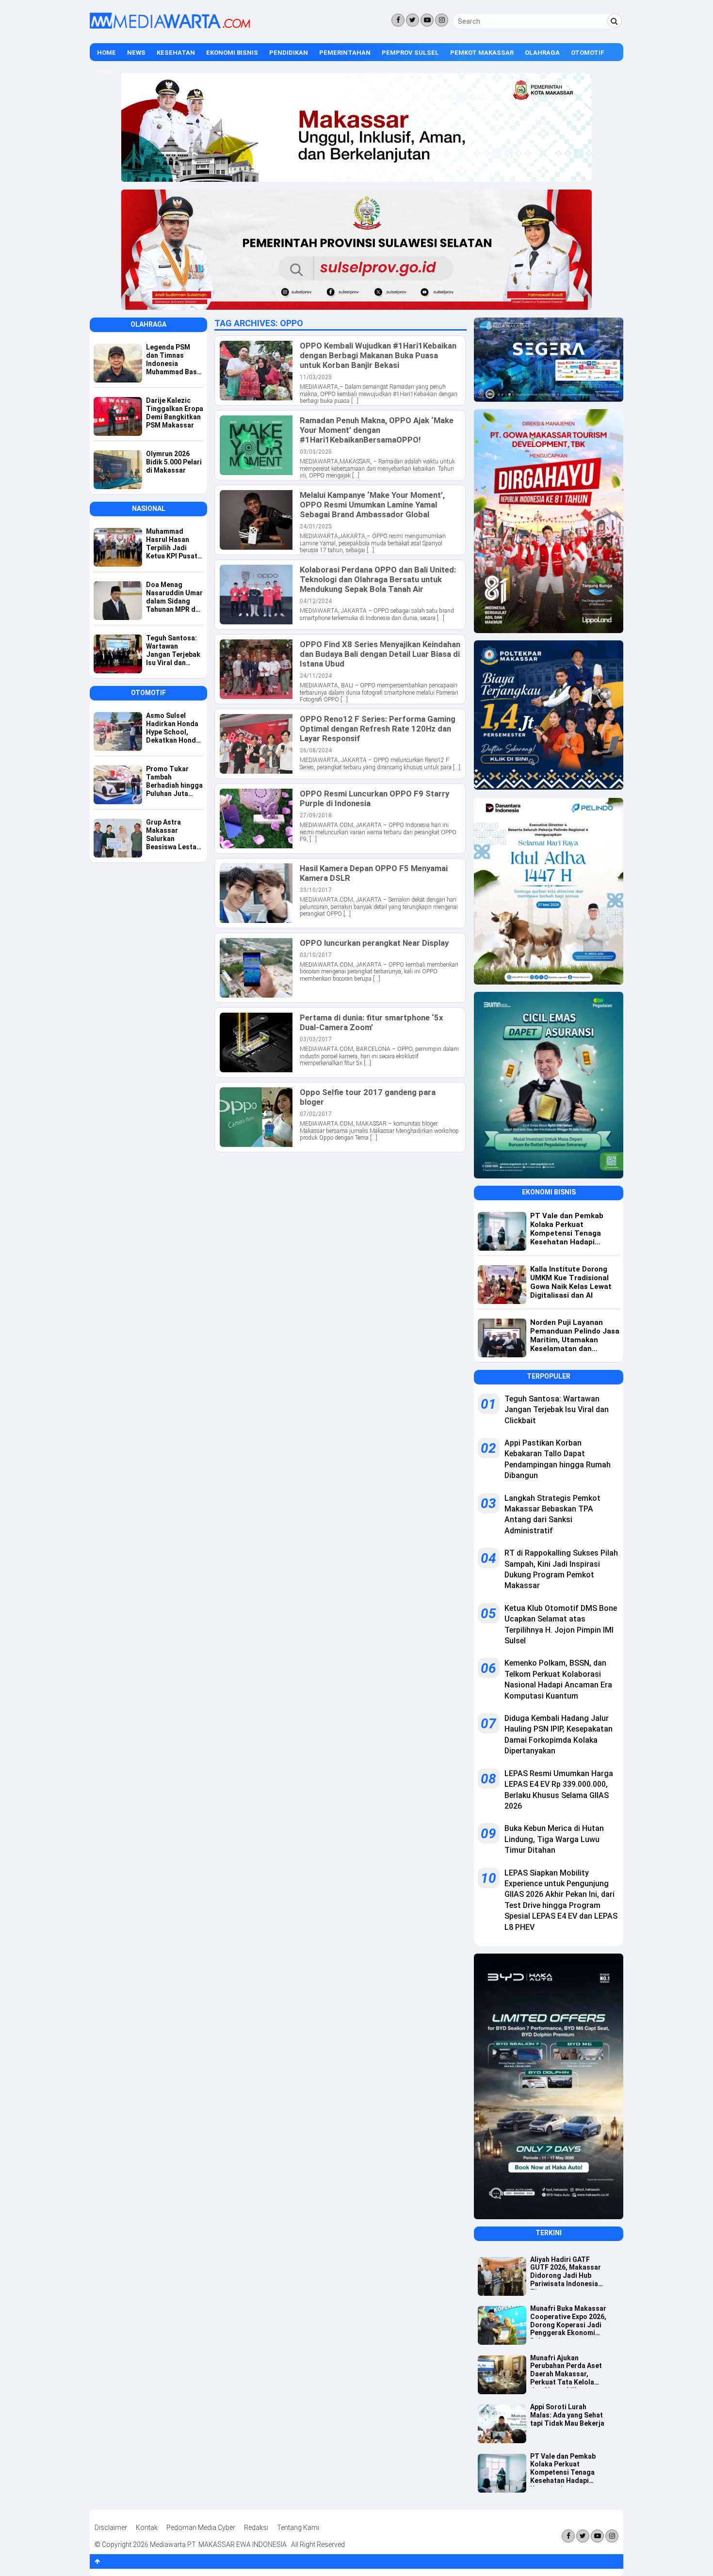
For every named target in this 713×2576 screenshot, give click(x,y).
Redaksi (256, 2528)
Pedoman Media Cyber (201, 2528)
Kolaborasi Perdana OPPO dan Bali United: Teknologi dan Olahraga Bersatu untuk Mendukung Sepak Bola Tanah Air (378, 579)
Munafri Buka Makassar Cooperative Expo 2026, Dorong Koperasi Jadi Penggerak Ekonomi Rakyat (568, 2322)
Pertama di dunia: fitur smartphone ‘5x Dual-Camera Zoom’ (372, 1022)
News (136, 53)
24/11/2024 (316, 676)
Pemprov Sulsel (410, 53)
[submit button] (615, 21)
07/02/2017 (316, 1114)
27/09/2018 (316, 815)
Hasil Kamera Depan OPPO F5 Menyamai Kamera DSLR (374, 873)
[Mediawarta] (170, 26)
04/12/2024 (316, 601)
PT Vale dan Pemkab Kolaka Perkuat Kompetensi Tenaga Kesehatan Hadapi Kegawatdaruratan (563, 2469)
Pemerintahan (345, 53)
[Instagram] (442, 20)
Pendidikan (289, 53)
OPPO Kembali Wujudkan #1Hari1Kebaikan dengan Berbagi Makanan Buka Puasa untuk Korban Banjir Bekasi (378, 355)
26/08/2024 (316, 750)
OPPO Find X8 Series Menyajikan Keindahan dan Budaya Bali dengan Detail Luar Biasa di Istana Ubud (380, 654)
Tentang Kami (298, 2528)
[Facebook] (398, 20)
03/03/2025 (316, 452)
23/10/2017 (316, 890)
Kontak (147, 2528)
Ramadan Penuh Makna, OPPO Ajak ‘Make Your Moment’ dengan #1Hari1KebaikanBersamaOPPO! (377, 430)
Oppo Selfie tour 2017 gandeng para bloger (368, 1097)
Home (106, 53)
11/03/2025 (316, 377)
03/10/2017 (316, 955)
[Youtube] (427, 20)
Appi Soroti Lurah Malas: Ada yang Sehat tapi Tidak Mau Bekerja (567, 2415)
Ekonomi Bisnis (232, 53)
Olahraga (542, 53)
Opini (106, 72)
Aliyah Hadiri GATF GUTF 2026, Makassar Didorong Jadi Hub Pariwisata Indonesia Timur (566, 2273)
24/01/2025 (316, 526)
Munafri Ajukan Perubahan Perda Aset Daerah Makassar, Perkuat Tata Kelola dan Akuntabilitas (566, 2371)
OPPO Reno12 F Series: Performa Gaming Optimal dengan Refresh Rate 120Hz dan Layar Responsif (378, 729)
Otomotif (588, 53)
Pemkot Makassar (482, 53)
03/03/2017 (316, 1039)
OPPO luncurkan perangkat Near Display (374, 943)
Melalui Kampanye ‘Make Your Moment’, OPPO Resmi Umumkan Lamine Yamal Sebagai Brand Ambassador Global (372, 505)
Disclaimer (111, 2528)
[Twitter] (413, 20)
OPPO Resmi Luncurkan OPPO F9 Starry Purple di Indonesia (374, 798)
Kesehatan (176, 53)
